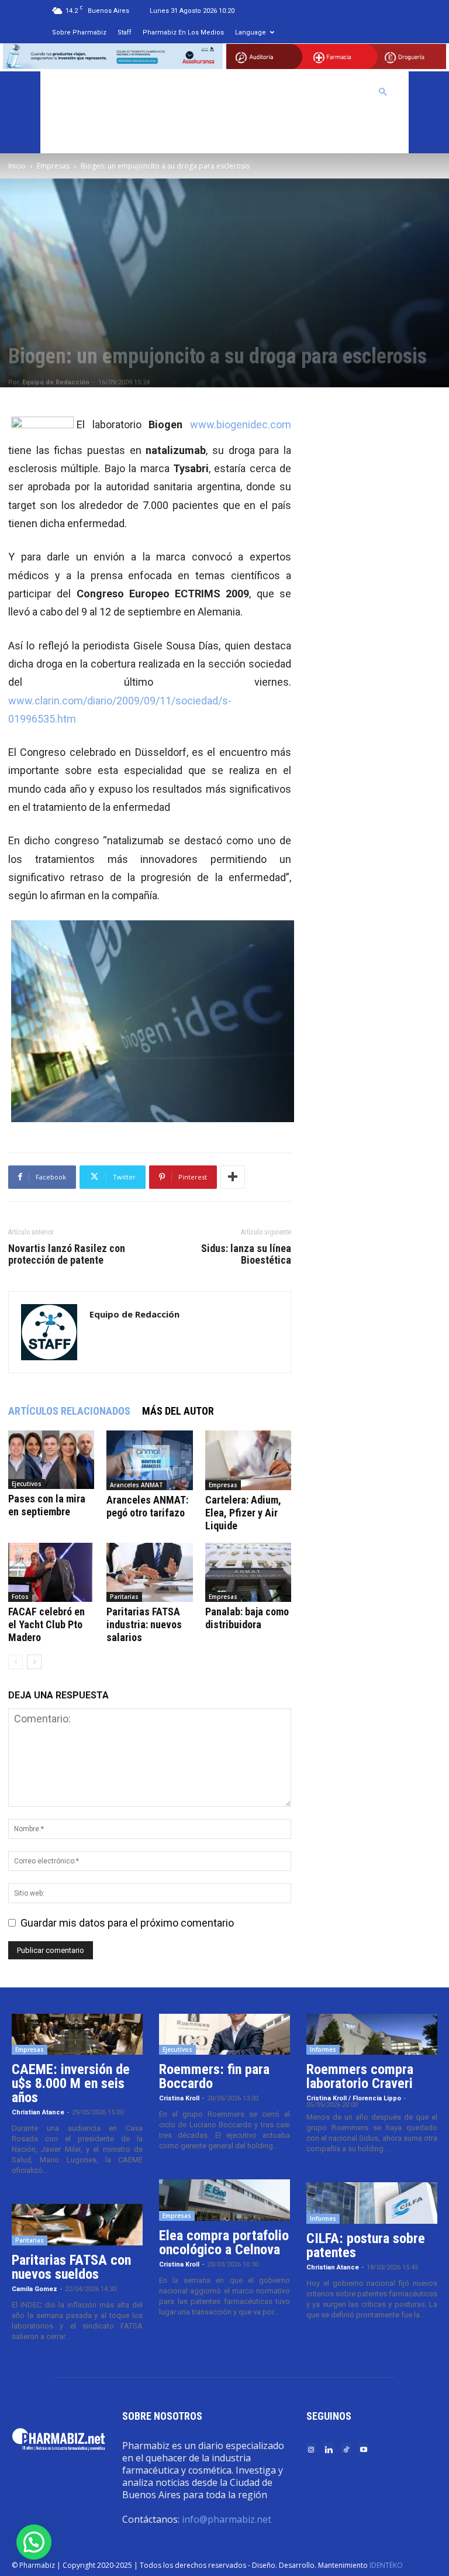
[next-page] (34, 1662)
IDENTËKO (386, 2565)
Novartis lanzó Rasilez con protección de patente (67, 1254)
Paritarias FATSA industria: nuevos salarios (144, 1624)
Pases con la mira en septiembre (47, 1505)
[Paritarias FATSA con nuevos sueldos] (77, 2224)
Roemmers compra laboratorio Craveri (360, 2076)
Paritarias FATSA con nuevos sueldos (71, 2267)
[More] (233, 1177)
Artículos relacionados (69, 1411)
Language (251, 32)
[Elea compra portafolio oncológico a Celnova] (224, 2200)
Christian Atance (38, 2112)
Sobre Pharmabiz (79, 32)
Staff (125, 32)
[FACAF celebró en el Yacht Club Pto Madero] (51, 1572)
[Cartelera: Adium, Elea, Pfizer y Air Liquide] (248, 1460)
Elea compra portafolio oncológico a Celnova (224, 2243)
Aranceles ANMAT (137, 1485)
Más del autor (178, 1411)
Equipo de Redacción (56, 382)
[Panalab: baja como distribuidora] (248, 1572)
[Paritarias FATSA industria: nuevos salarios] (149, 1572)
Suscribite (78, 133)
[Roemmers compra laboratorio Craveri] (372, 2034)
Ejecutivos (27, 1484)
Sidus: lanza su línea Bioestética (246, 1254)
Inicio (17, 166)
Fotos (20, 1597)
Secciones (276, 92)
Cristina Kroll (179, 2098)
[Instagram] (311, 2449)
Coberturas (338, 92)
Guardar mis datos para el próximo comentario (127, 1923)
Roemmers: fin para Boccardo (214, 2076)
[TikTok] (346, 2449)
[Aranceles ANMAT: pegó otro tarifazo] (149, 1460)
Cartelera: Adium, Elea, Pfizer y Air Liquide (243, 1513)
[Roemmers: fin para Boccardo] (224, 2034)
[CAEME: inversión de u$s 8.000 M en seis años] (77, 2034)
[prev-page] (15, 1662)
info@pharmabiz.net (227, 2519)
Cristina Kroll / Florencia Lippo (354, 2098)
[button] (383, 91)
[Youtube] (364, 2449)
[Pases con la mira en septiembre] (51, 1460)
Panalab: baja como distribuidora (247, 1618)
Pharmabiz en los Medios (183, 32)
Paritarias (124, 1597)
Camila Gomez (34, 2289)
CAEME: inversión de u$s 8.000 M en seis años (71, 2083)
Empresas (53, 166)
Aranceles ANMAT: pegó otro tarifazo (147, 1506)
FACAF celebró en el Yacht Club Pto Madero (46, 1624)
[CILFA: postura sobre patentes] (372, 2203)
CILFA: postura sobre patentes (366, 2245)
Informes (323, 2049)
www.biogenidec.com (241, 424)
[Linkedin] (329, 2449)
